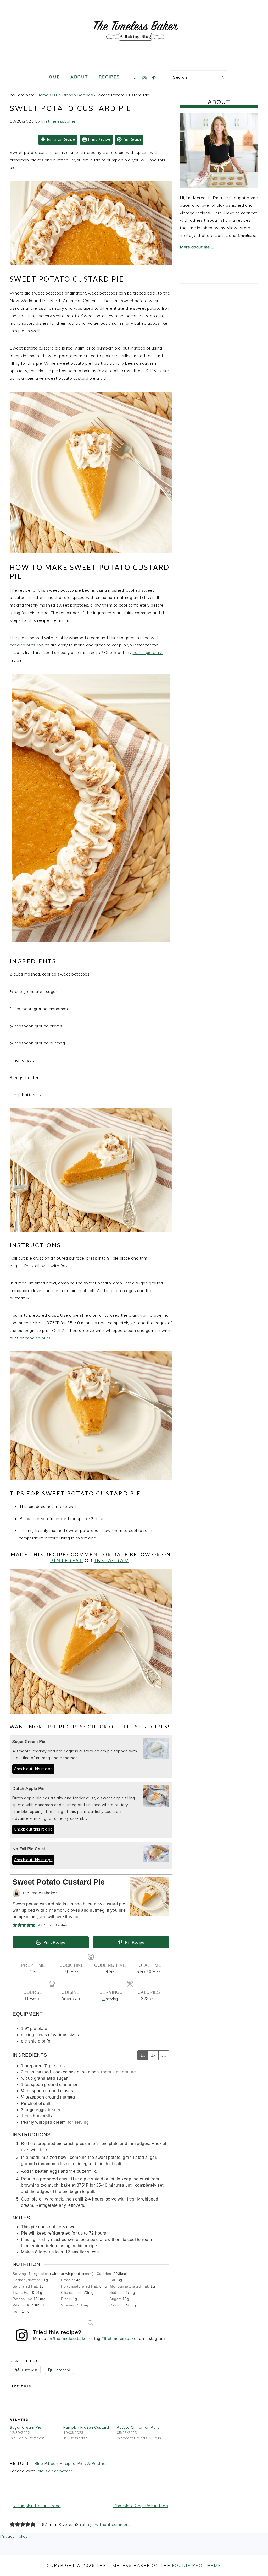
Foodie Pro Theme (197, 2565)
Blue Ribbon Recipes (55, 2463)
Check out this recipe (33, 1769)
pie (41, 2471)
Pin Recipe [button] (132, 139)
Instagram (112, 1560)
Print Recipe (99, 139)
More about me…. (197, 247)
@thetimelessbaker (69, 2338)
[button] (15, 1925)
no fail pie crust (148, 652)
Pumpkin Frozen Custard (86, 2427)
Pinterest (67, 1560)
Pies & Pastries (93, 2463)
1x (143, 2055)
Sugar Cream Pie (26, 2427)
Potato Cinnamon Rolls (138, 2427)
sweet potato (59, 2471)
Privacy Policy (14, 2536)
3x (164, 2055)
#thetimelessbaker (120, 2338)
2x (153, 2055)
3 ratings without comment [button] (103, 2524)
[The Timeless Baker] (134, 62)
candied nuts (23, 645)
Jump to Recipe (60, 139)
